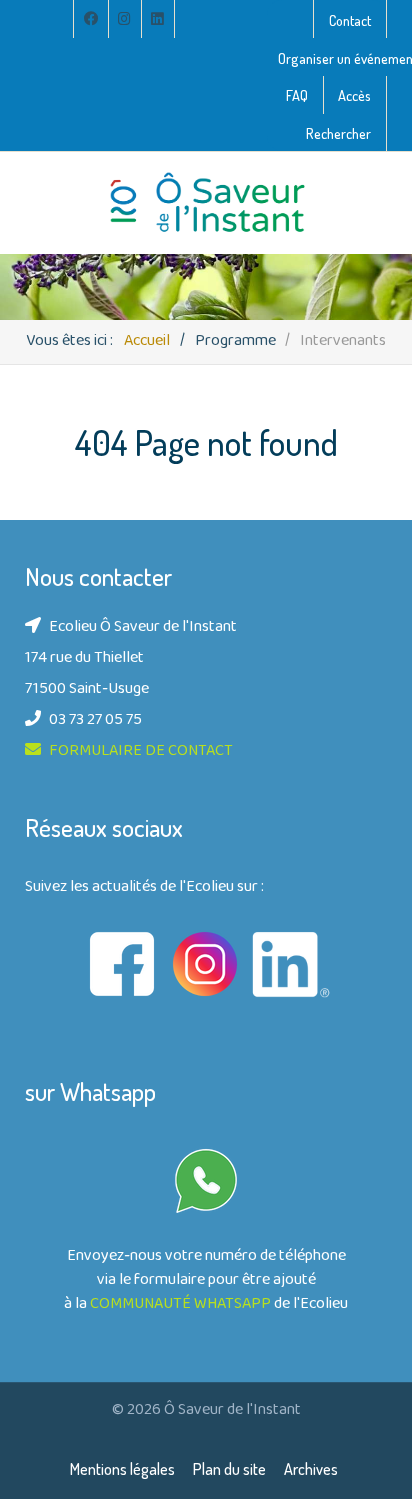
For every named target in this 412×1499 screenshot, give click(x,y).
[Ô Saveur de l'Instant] (206, 202)
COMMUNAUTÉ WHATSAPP (180, 1305)
